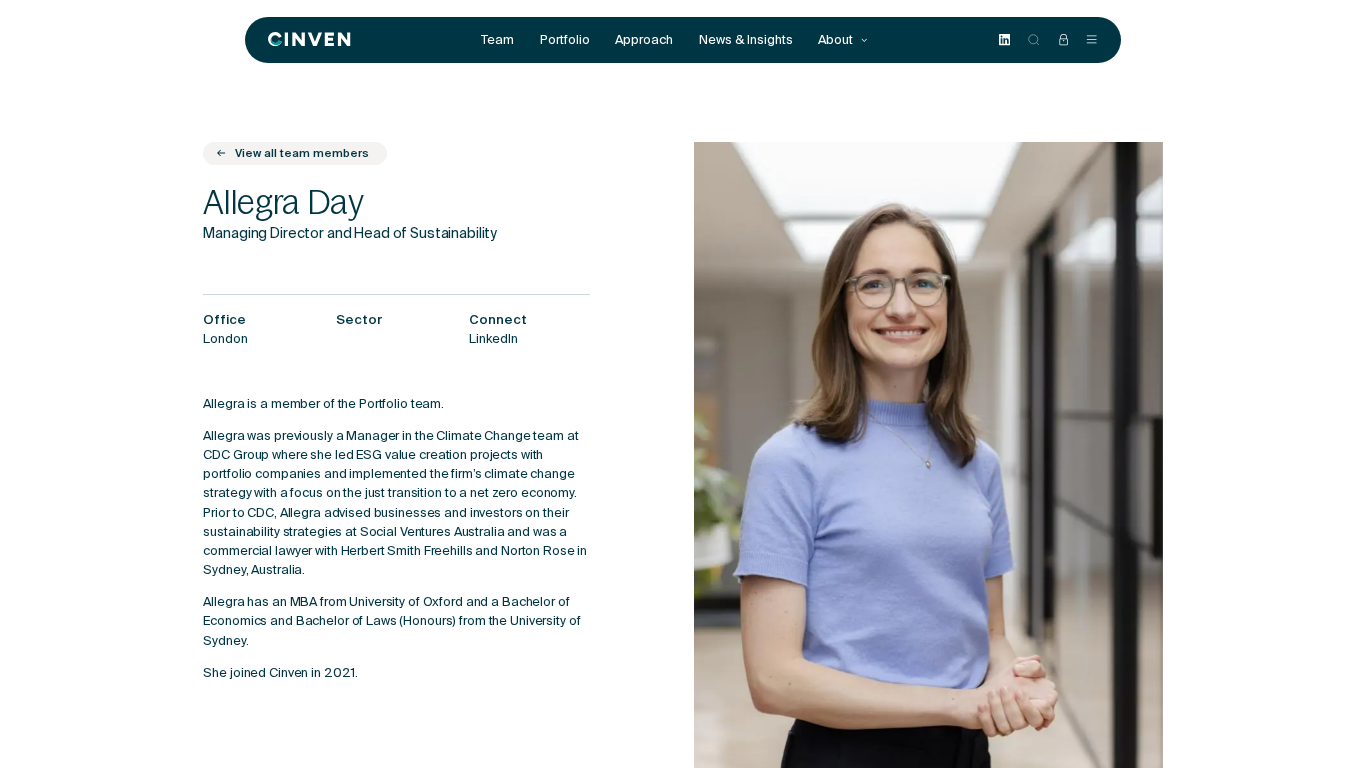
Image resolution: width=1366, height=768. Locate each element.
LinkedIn (493, 340)
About (837, 40)
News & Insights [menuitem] (746, 40)
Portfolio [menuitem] (565, 40)
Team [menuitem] (497, 40)
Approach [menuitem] (644, 40)
